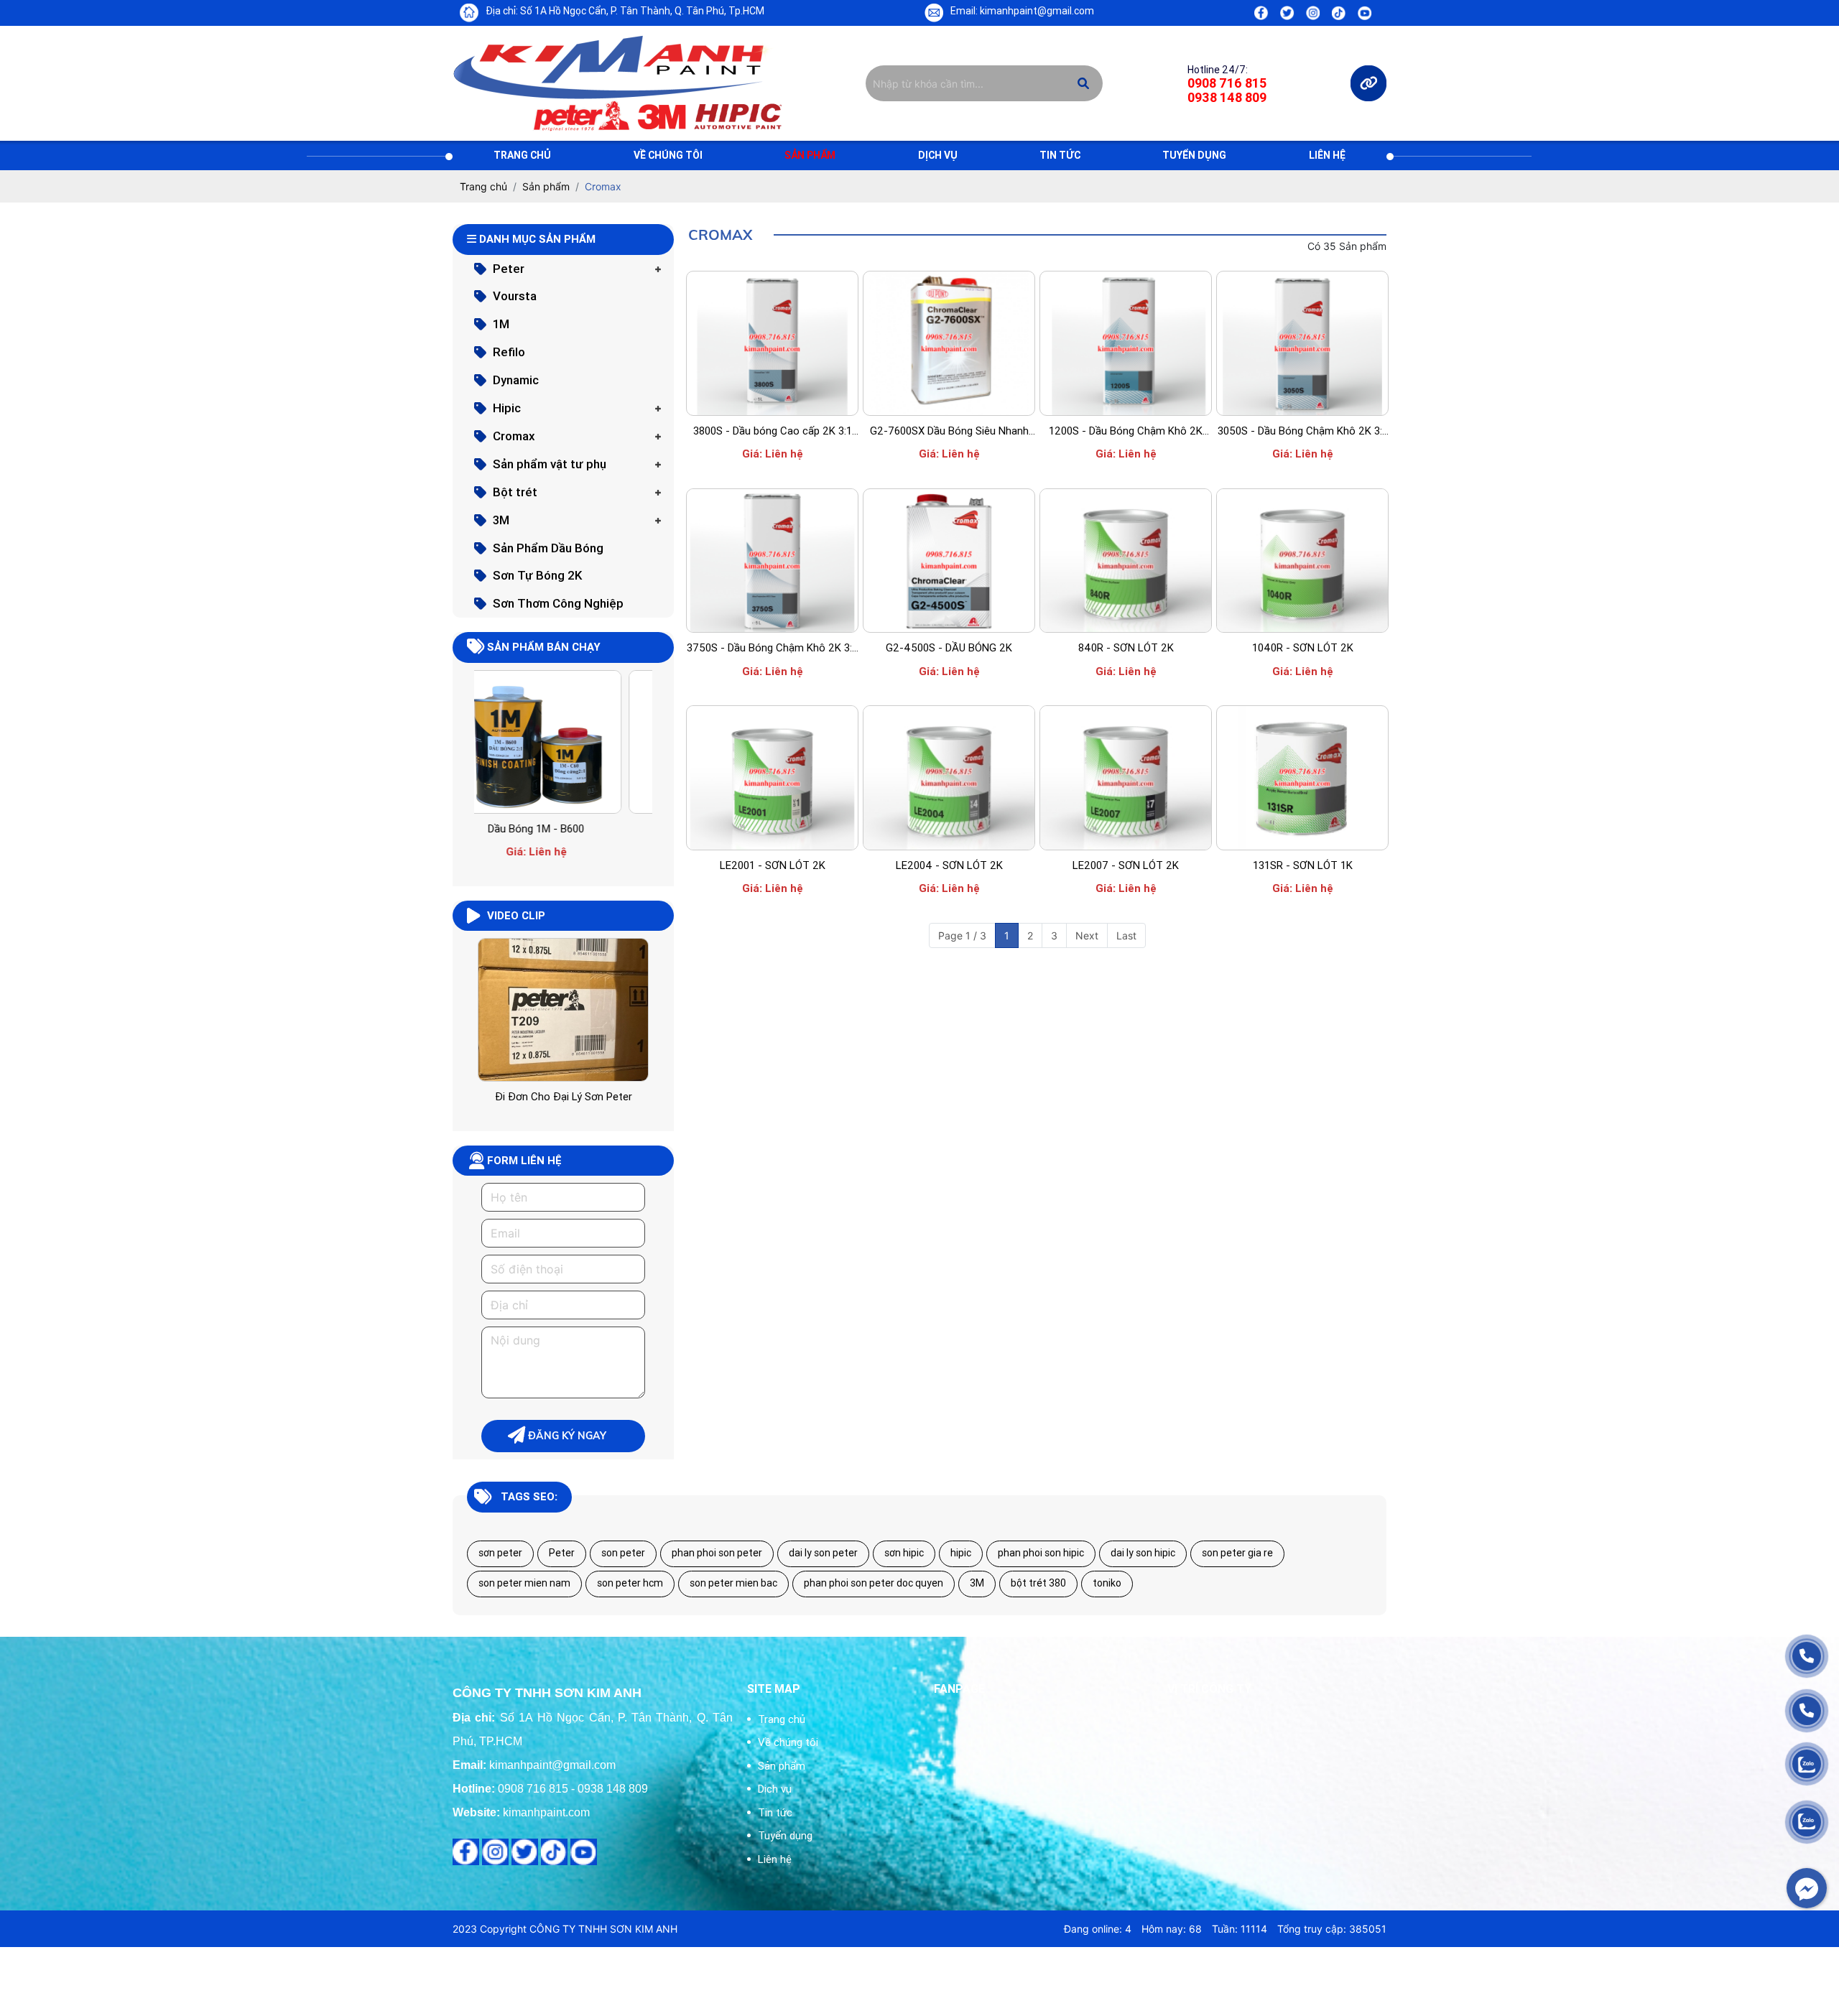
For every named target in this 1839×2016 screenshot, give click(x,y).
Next (1087, 935)
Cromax (514, 436)
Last (1126, 935)
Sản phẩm (810, 155)
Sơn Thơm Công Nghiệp (558, 603)
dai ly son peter (823, 1553)
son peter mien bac (733, 1583)
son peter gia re (1237, 1553)
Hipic (507, 408)
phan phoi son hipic (1041, 1553)
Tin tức (1060, 155)
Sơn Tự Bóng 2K (537, 575)
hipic (961, 1553)
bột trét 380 (1038, 1583)
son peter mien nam (524, 1583)
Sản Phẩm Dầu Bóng (548, 548)
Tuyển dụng (1194, 155)
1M (501, 324)
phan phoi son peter (717, 1553)
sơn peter (500, 1553)
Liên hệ (1327, 155)
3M (501, 520)
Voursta (515, 296)
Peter (509, 269)
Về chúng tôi (668, 155)
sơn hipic (904, 1553)
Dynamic (516, 380)
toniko (1107, 1583)
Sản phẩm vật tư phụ (550, 464)
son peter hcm (630, 1583)
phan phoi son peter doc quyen (874, 1583)
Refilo (509, 352)
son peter (623, 1553)
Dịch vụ (938, 155)
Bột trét (515, 492)
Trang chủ (522, 155)
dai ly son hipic (1143, 1553)
